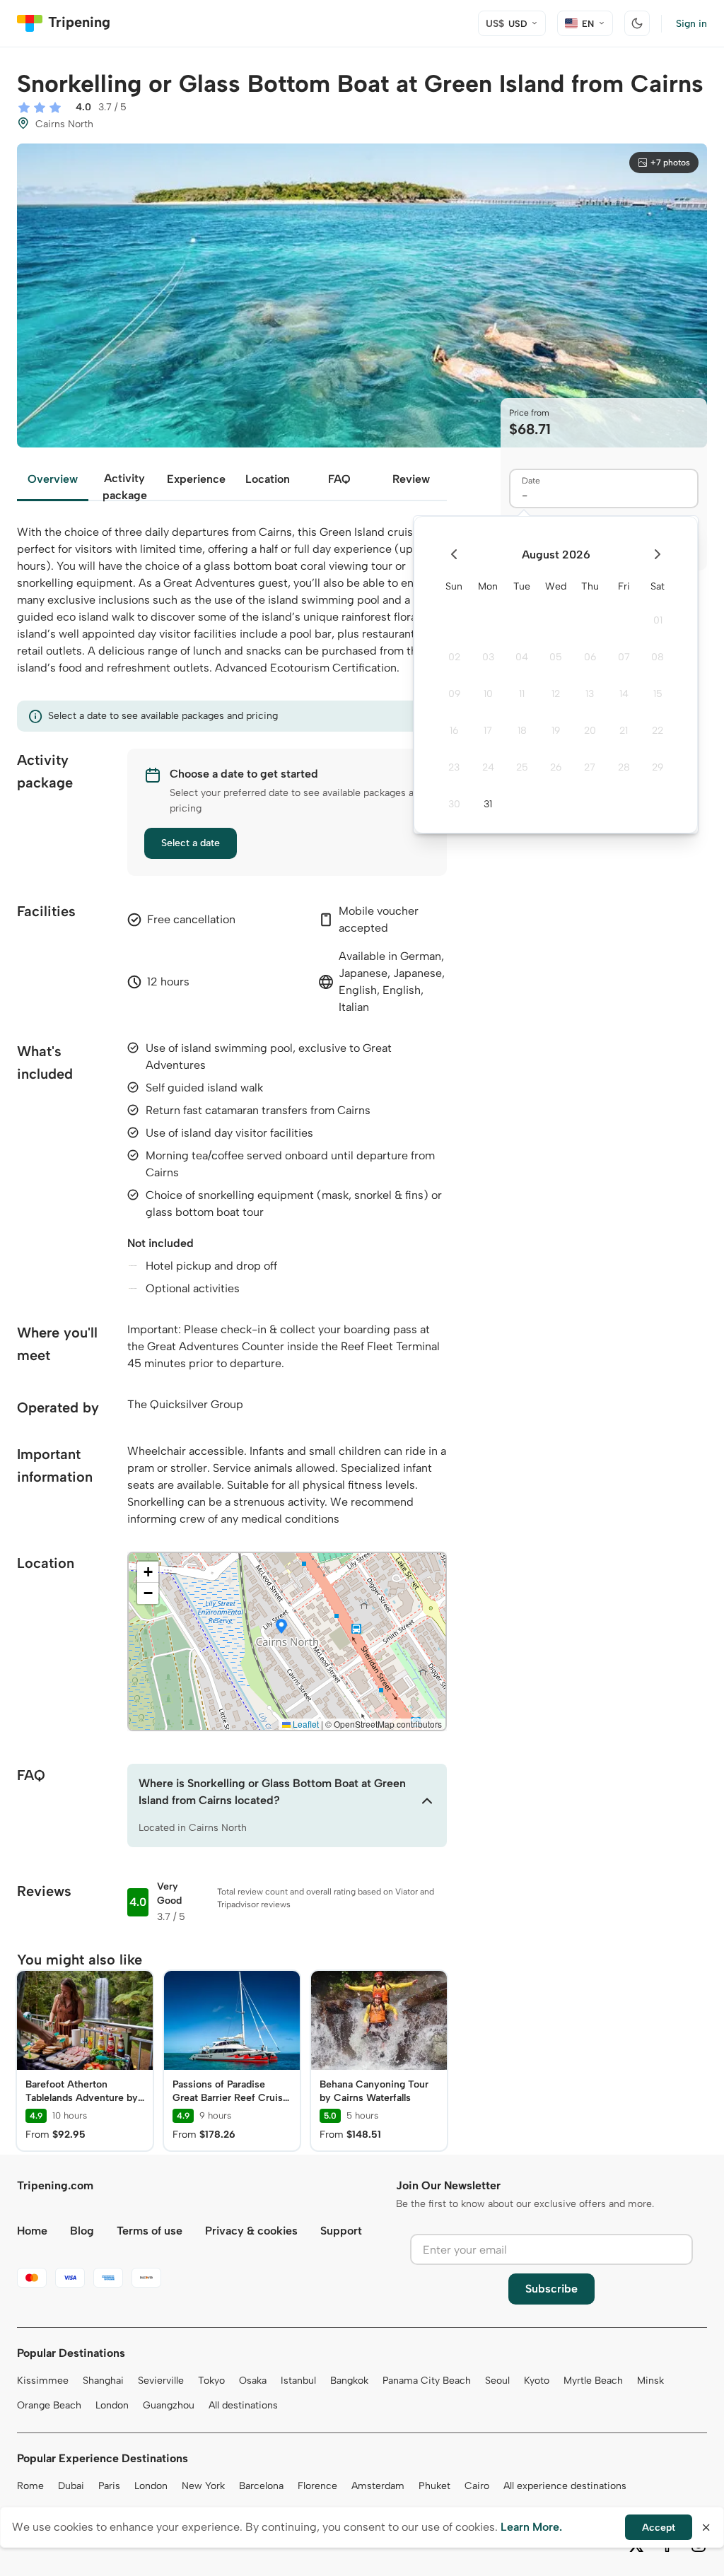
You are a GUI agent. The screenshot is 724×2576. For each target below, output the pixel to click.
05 (556, 657)
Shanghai (103, 2381)
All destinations (243, 2405)
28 (624, 767)
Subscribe (551, 2289)
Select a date (191, 843)
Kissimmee (43, 2381)
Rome (30, 2486)
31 (488, 804)
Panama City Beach (427, 2381)
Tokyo (211, 2381)
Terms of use (150, 2231)
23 (454, 767)
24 (488, 767)
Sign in (691, 24)
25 (522, 767)
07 (624, 657)
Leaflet (305, 1724)
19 (556, 731)
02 (454, 657)
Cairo (477, 2486)
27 (590, 767)
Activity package (125, 486)
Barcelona (261, 2486)
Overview (53, 479)
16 (454, 731)
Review (411, 479)
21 (624, 731)
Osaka (253, 2381)
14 (624, 694)
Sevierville (161, 2381)
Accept (659, 2528)
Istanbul (298, 2381)
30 (454, 804)
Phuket (434, 2486)
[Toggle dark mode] (637, 23)
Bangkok (349, 2381)
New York (203, 2486)
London (112, 2405)
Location (268, 479)
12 (556, 694)
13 (590, 694)
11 (522, 694)
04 (522, 657)
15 (658, 694)
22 (658, 731)
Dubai (71, 2486)
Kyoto (537, 2381)
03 (488, 657)
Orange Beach (49, 2405)
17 (488, 731)
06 (590, 657)
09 (454, 694)
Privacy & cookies (251, 2231)
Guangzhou (169, 2405)
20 (590, 731)
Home (32, 2231)
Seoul (497, 2381)
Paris (109, 2486)
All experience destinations (565, 2486)
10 (488, 694)
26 (556, 767)
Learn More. (531, 2527)
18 (522, 731)
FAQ (339, 479)
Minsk (650, 2381)
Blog (82, 2231)
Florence (317, 2486)
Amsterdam (378, 2486)
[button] (281, 1627)
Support (341, 2231)
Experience (196, 479)
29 (658, 767)
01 (658, 620)
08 (658, 657)
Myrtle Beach (593, 2381)
